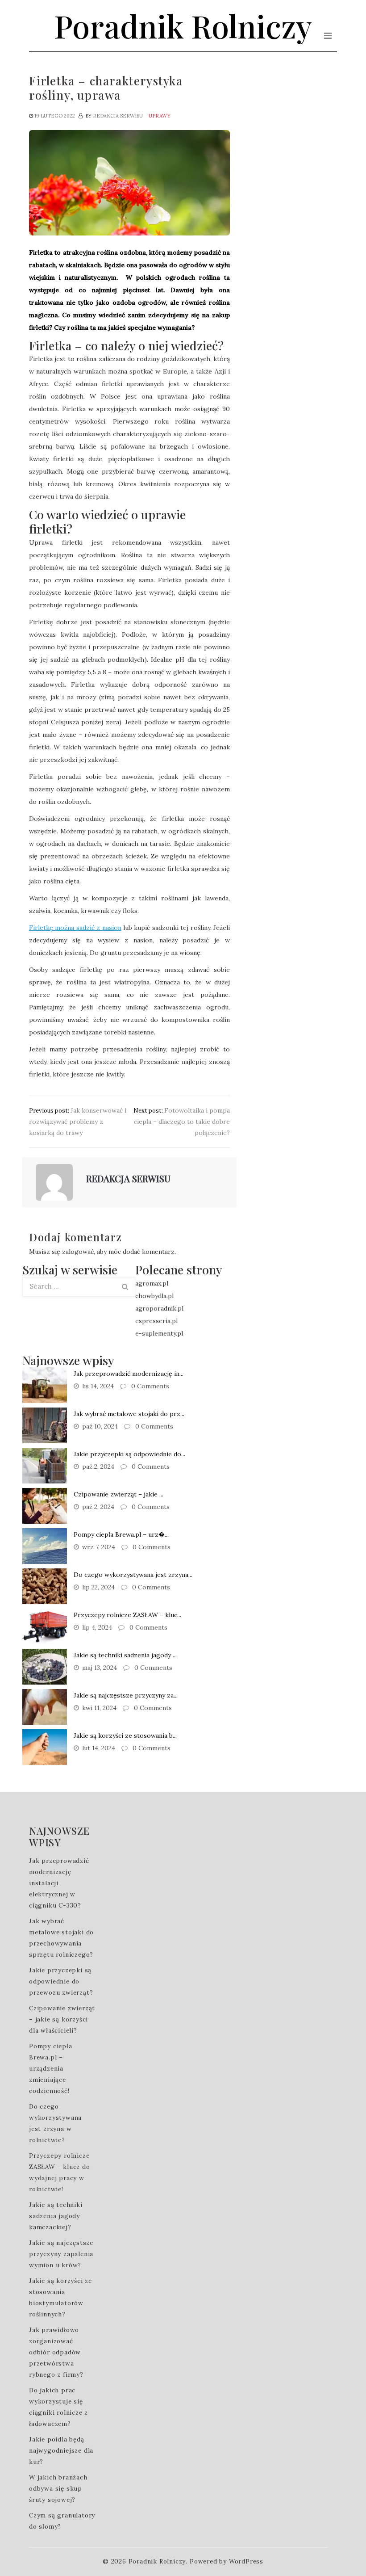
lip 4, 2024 (97, 1627)
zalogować (78, 1252)
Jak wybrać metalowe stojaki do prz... (129, 1414)
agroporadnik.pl (159, 1308)
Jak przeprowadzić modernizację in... (129, 1374)
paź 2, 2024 (98, 1467)
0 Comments (149, 1386)
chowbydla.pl (154, 1296)
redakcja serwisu (118, 116)
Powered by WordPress (227, 2561)
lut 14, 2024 (99, 1748)
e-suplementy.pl (159, 1333)
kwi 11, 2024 (99, 1708)
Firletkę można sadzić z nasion (75, 928)
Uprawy (160, 116)
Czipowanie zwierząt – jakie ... (119, 1494)
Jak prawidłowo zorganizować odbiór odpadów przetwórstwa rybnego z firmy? (56, 2352)
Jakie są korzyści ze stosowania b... (125, 1736)
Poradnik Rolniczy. (158, 2561)
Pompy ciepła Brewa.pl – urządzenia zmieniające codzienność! (51, 2068)
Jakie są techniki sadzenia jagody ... (125, 1655)
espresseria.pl (156, 1321)
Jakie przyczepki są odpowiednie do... (129, 1454)
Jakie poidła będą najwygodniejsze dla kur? (61, 2450)
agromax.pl (152, 1283)
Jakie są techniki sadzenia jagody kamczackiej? (56, 2216)
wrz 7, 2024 (99, 1547)
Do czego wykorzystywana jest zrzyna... (133, 1575)
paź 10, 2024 (100, 1426)
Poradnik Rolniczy (183, 25)
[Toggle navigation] (328, 36)
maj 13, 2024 (100, 1668)
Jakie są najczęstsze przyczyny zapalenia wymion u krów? (61, 2254)
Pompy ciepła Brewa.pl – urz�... (121, 1534)
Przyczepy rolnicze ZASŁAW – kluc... (127, 1615)
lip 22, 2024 (98, 1587)
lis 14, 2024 (98, 1386)
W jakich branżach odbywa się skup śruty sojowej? (58, 2488)
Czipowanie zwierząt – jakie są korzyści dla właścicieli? (62, 2019)
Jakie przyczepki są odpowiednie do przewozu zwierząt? (61, 1981)
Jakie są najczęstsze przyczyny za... (126, 1695)
